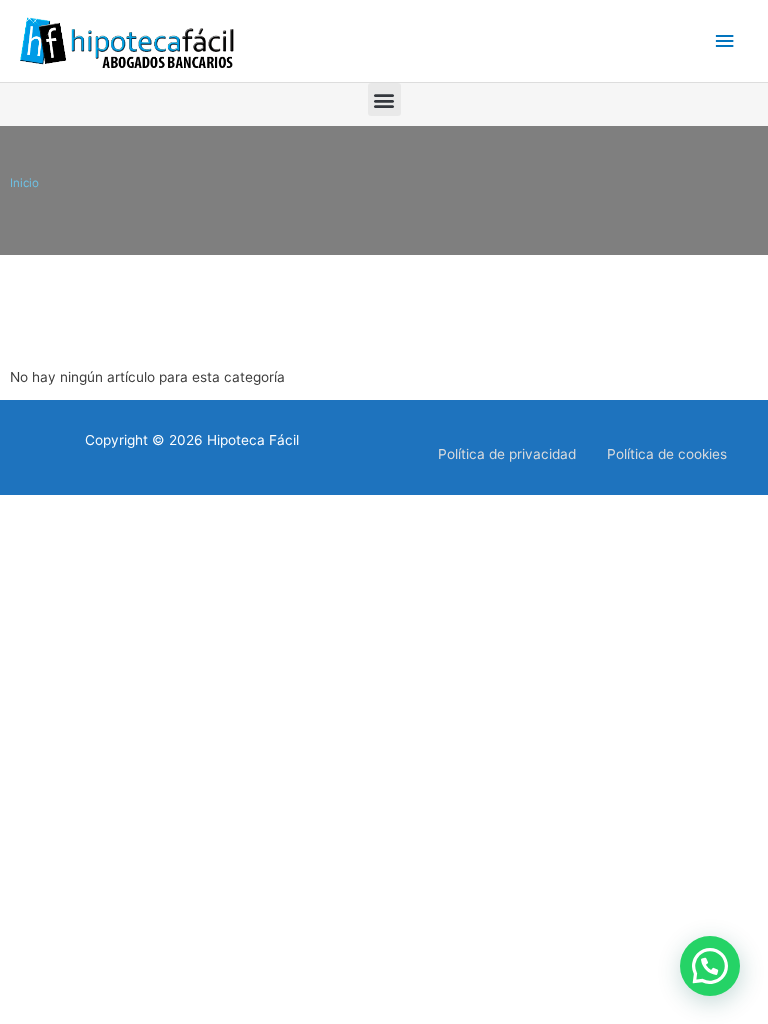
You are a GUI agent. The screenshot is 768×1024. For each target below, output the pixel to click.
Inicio (24, 183)
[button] (384, 99)
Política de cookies (667, 454)
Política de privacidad (507, 454)
